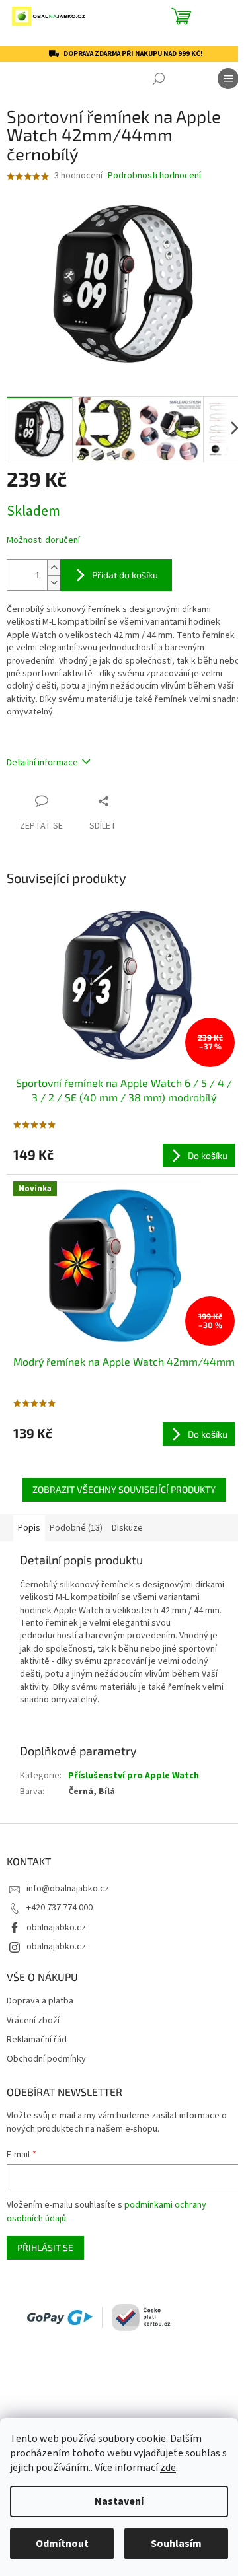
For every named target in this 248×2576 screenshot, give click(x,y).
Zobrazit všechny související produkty (124, 1489)
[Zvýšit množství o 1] (54, 568)
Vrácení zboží (33, 2021)
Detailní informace (42, 763)
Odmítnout (62, 2544)
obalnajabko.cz (56, 1928)
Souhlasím (176, 2544)
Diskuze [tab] (127, 1528)
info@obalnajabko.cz (68, 1889)
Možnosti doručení (43, 540)
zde (168, 2468)
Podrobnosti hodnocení (154, 176)
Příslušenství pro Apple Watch (134, 1776)
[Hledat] (159, 79)
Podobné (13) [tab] (76, 1528)
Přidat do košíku (125, 575)
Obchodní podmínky (46, 2059)
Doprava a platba (40, 2001)
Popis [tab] (29, 1528)
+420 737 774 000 (60, 1908)
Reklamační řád (37, 2040)
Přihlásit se (45, 2247)
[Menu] (228, 79)
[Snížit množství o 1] (54, 583)
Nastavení (119, 2501)
